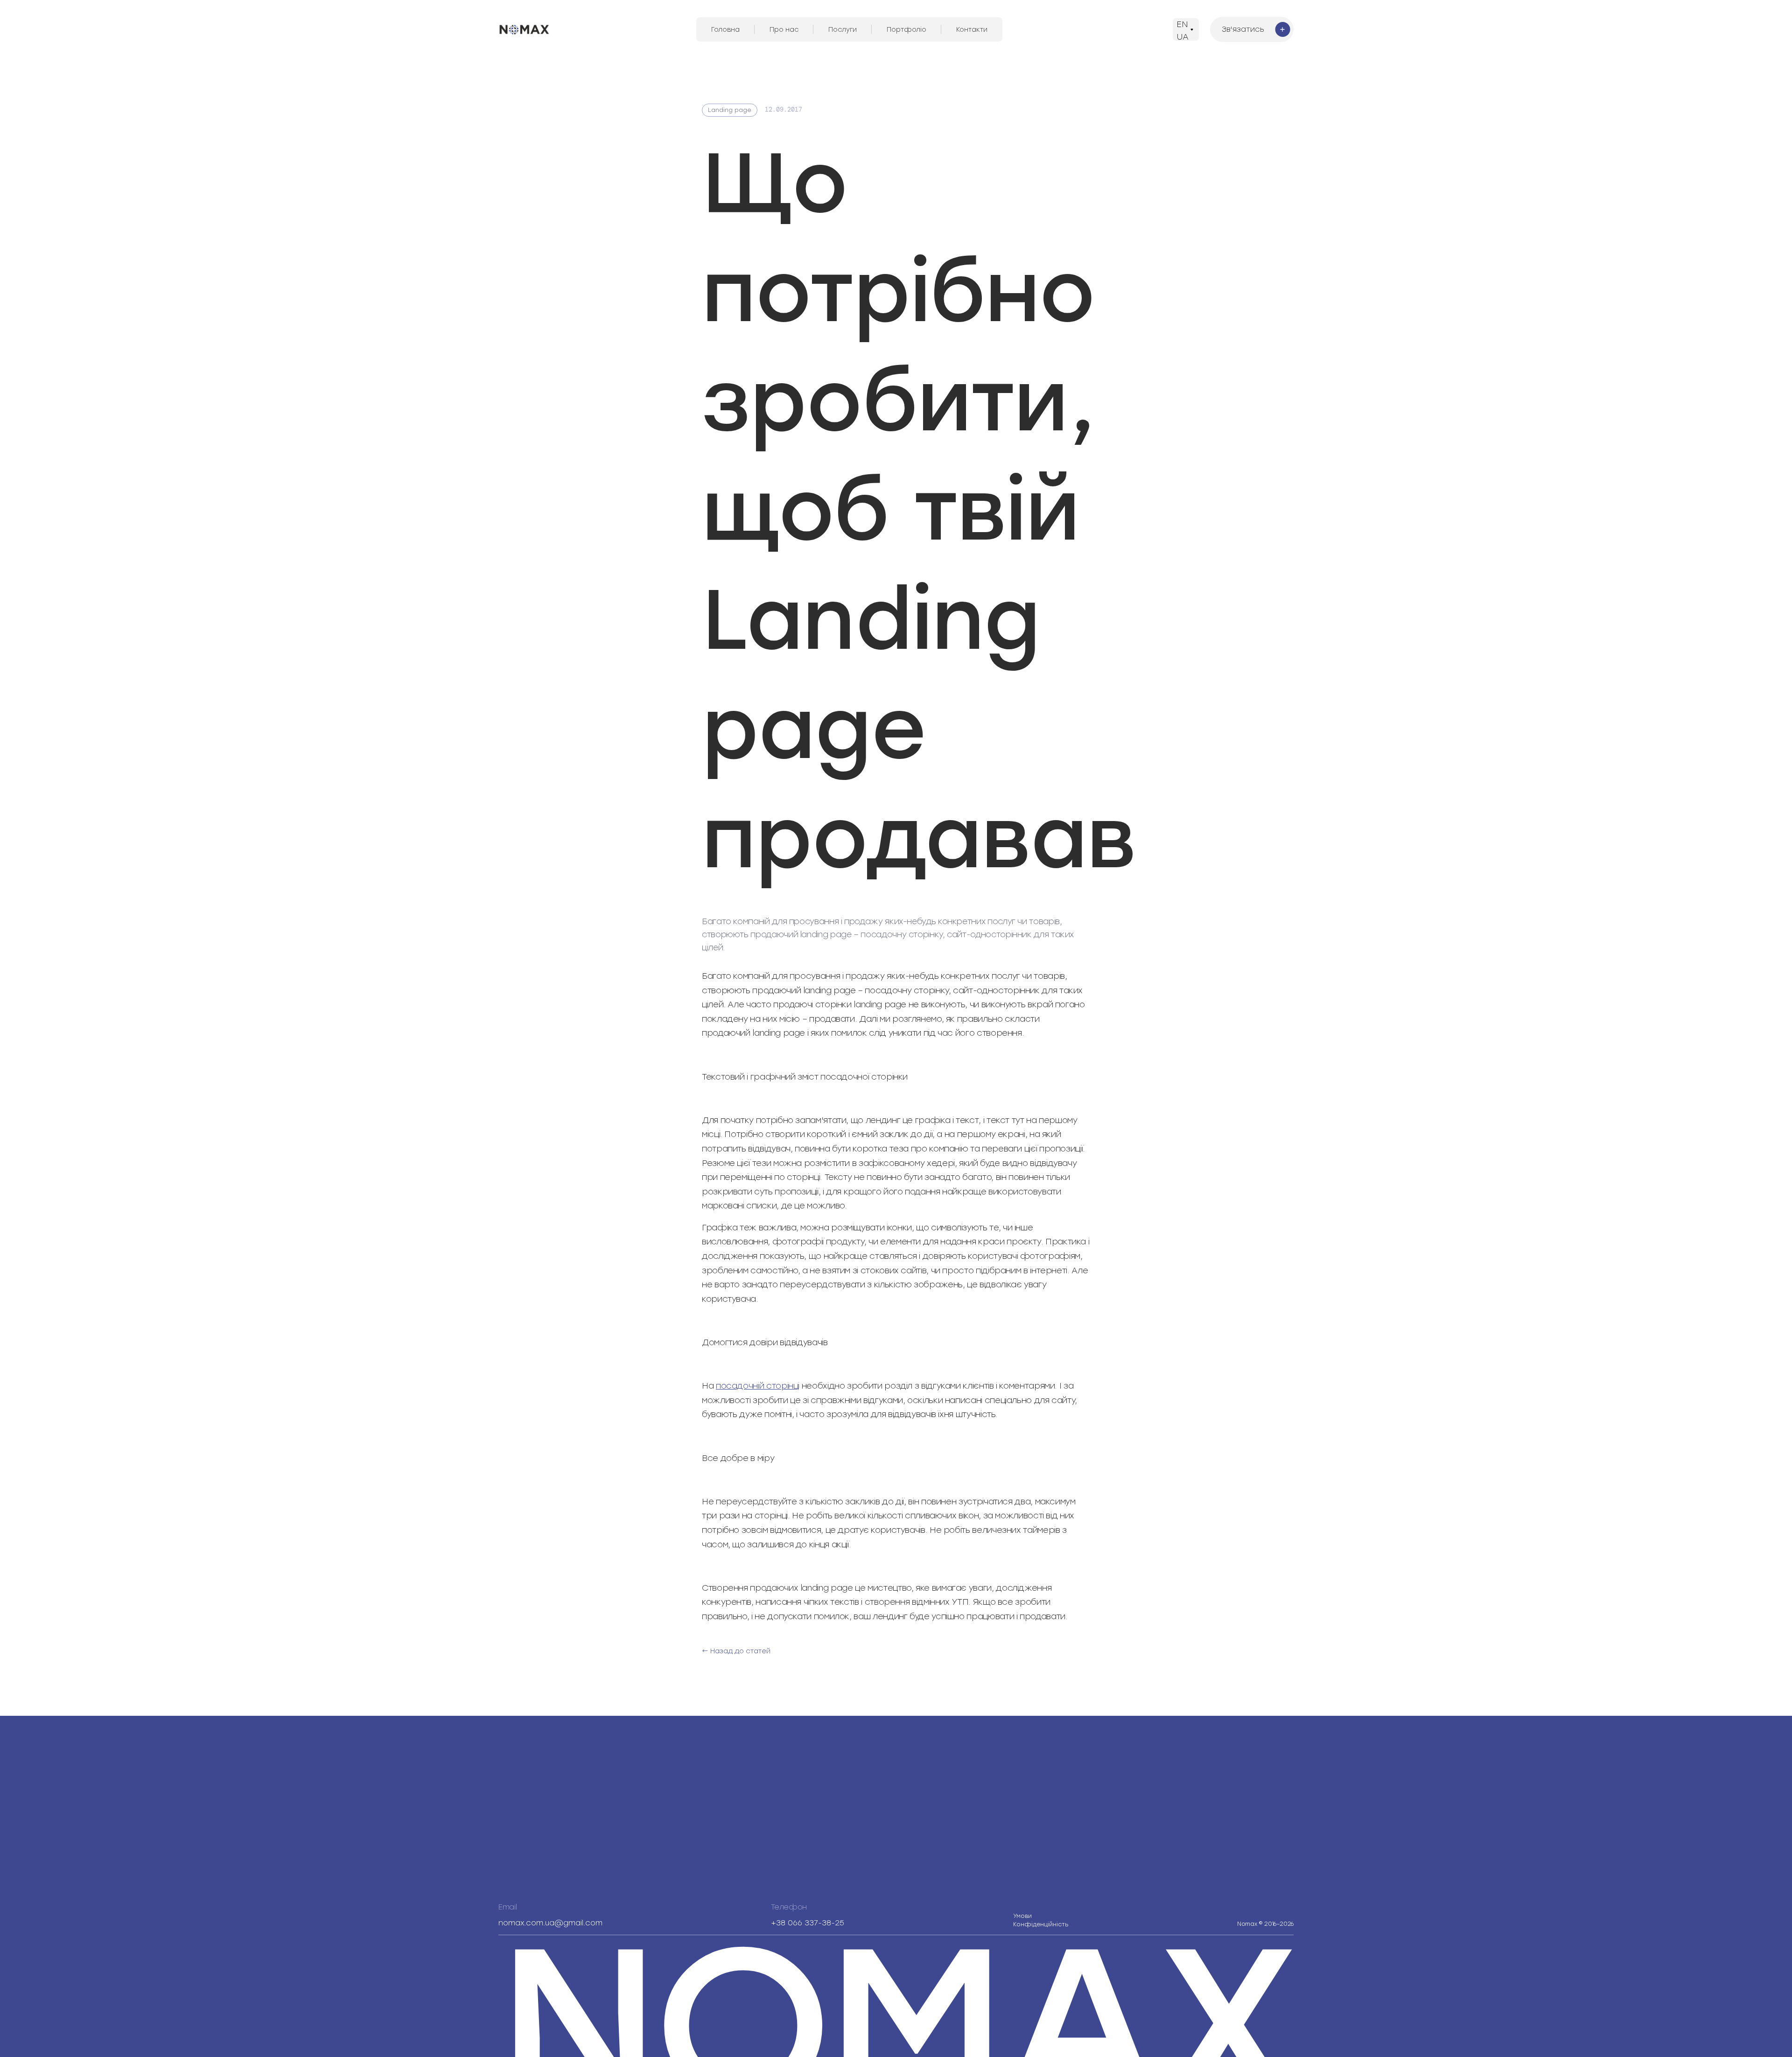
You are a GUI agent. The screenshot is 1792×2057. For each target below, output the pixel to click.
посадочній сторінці (758, 1386)
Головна (725, 30)
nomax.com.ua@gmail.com (550, 1923)
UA (1183, 37)
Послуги (843, 30)
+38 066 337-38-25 (808, 1923)
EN (1182, 24)
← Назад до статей (736, 1651)
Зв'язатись (1243, 29)
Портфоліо (906, 30)
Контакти (972, 30)
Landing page (730, 110)
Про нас (784, 30)
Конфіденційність (1041, 1920)
